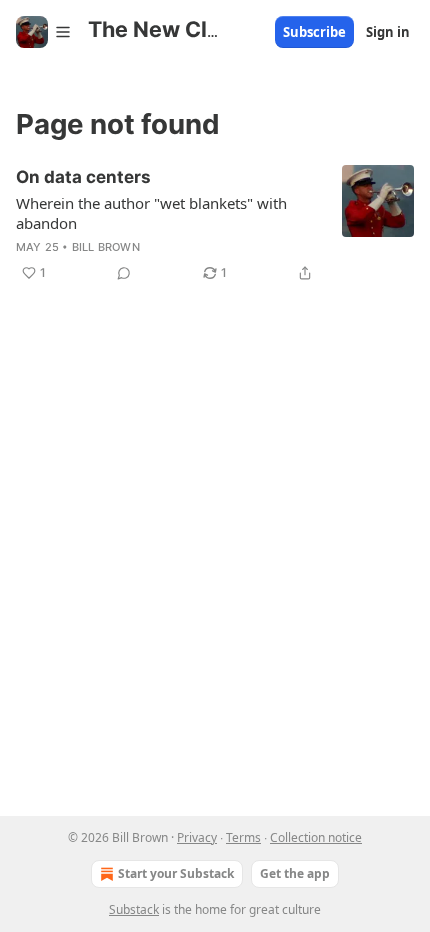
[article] (215, 225)
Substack (134, 909)
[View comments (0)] (124, 273)
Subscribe (314, 32)
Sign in (388, 32)
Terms (243, 837)
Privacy (197, 837)
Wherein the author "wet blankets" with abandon (151, 213)
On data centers (83, 177)
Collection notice (316, 837)
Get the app (295, 873)
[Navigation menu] (44, 32)
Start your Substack (176, 873)
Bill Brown (106, 247)
